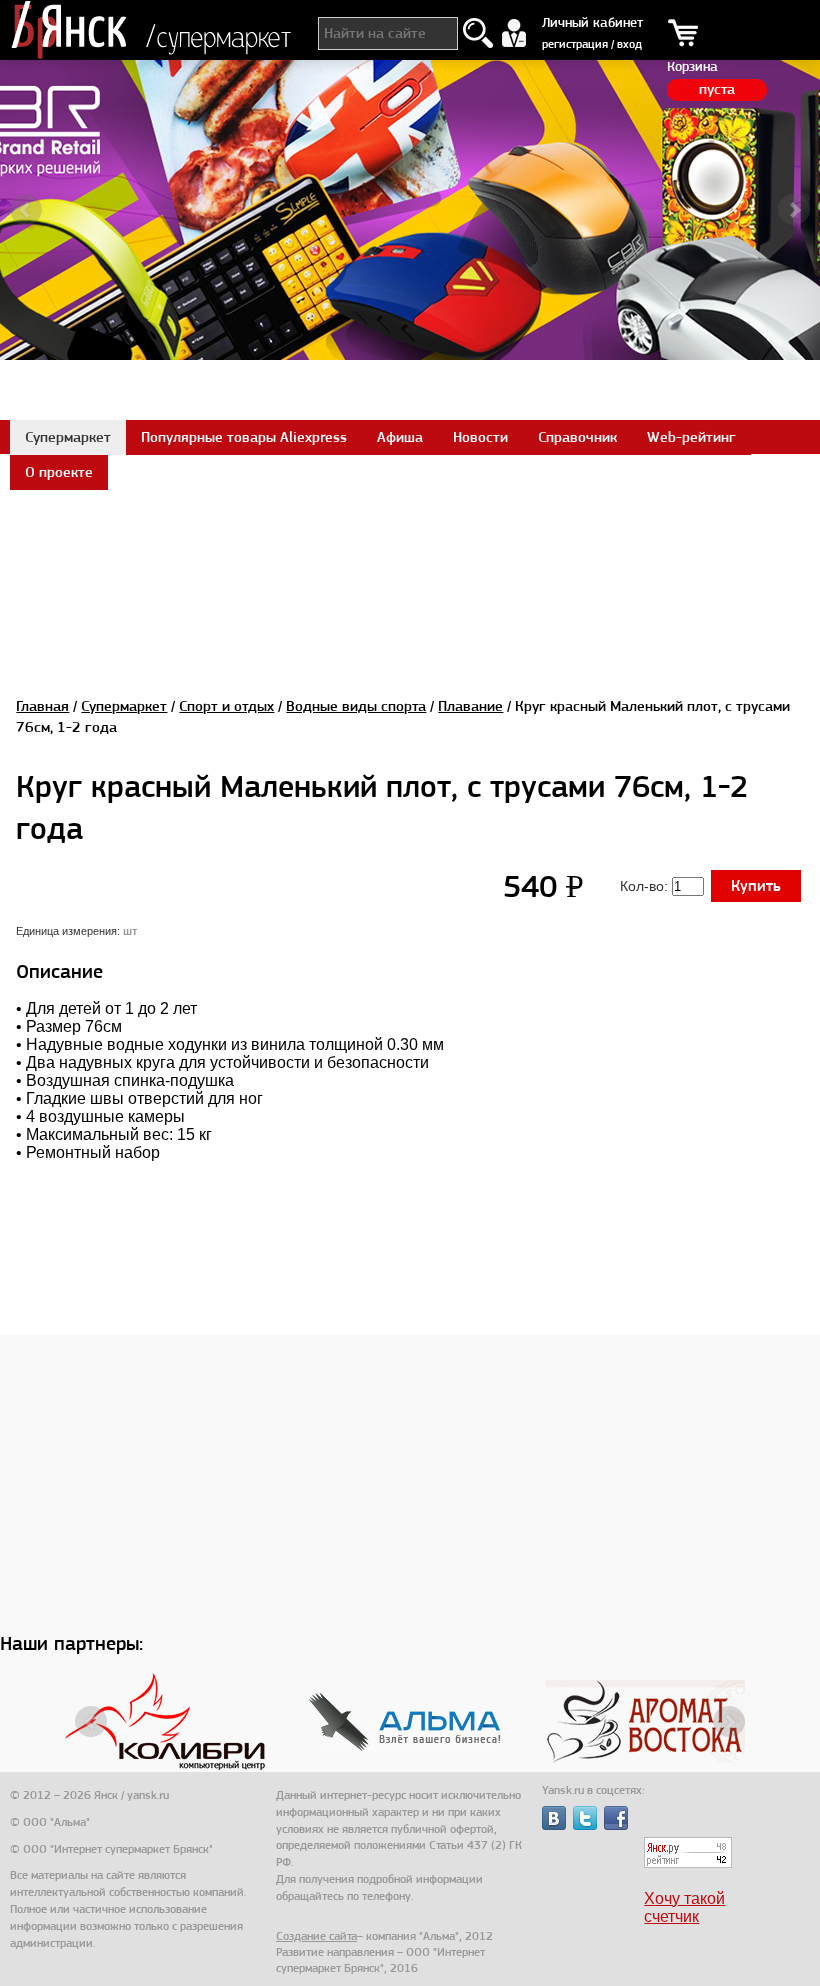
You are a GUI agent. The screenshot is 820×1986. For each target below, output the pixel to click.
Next (794, 210)
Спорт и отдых (226, 706)
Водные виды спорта (356, 706)
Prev (26, 210)
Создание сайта (316, 1936)
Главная (42, 706)
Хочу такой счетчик (684, 1907)
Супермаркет (124, 706)
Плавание (470, 706)
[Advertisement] (410, 534)
